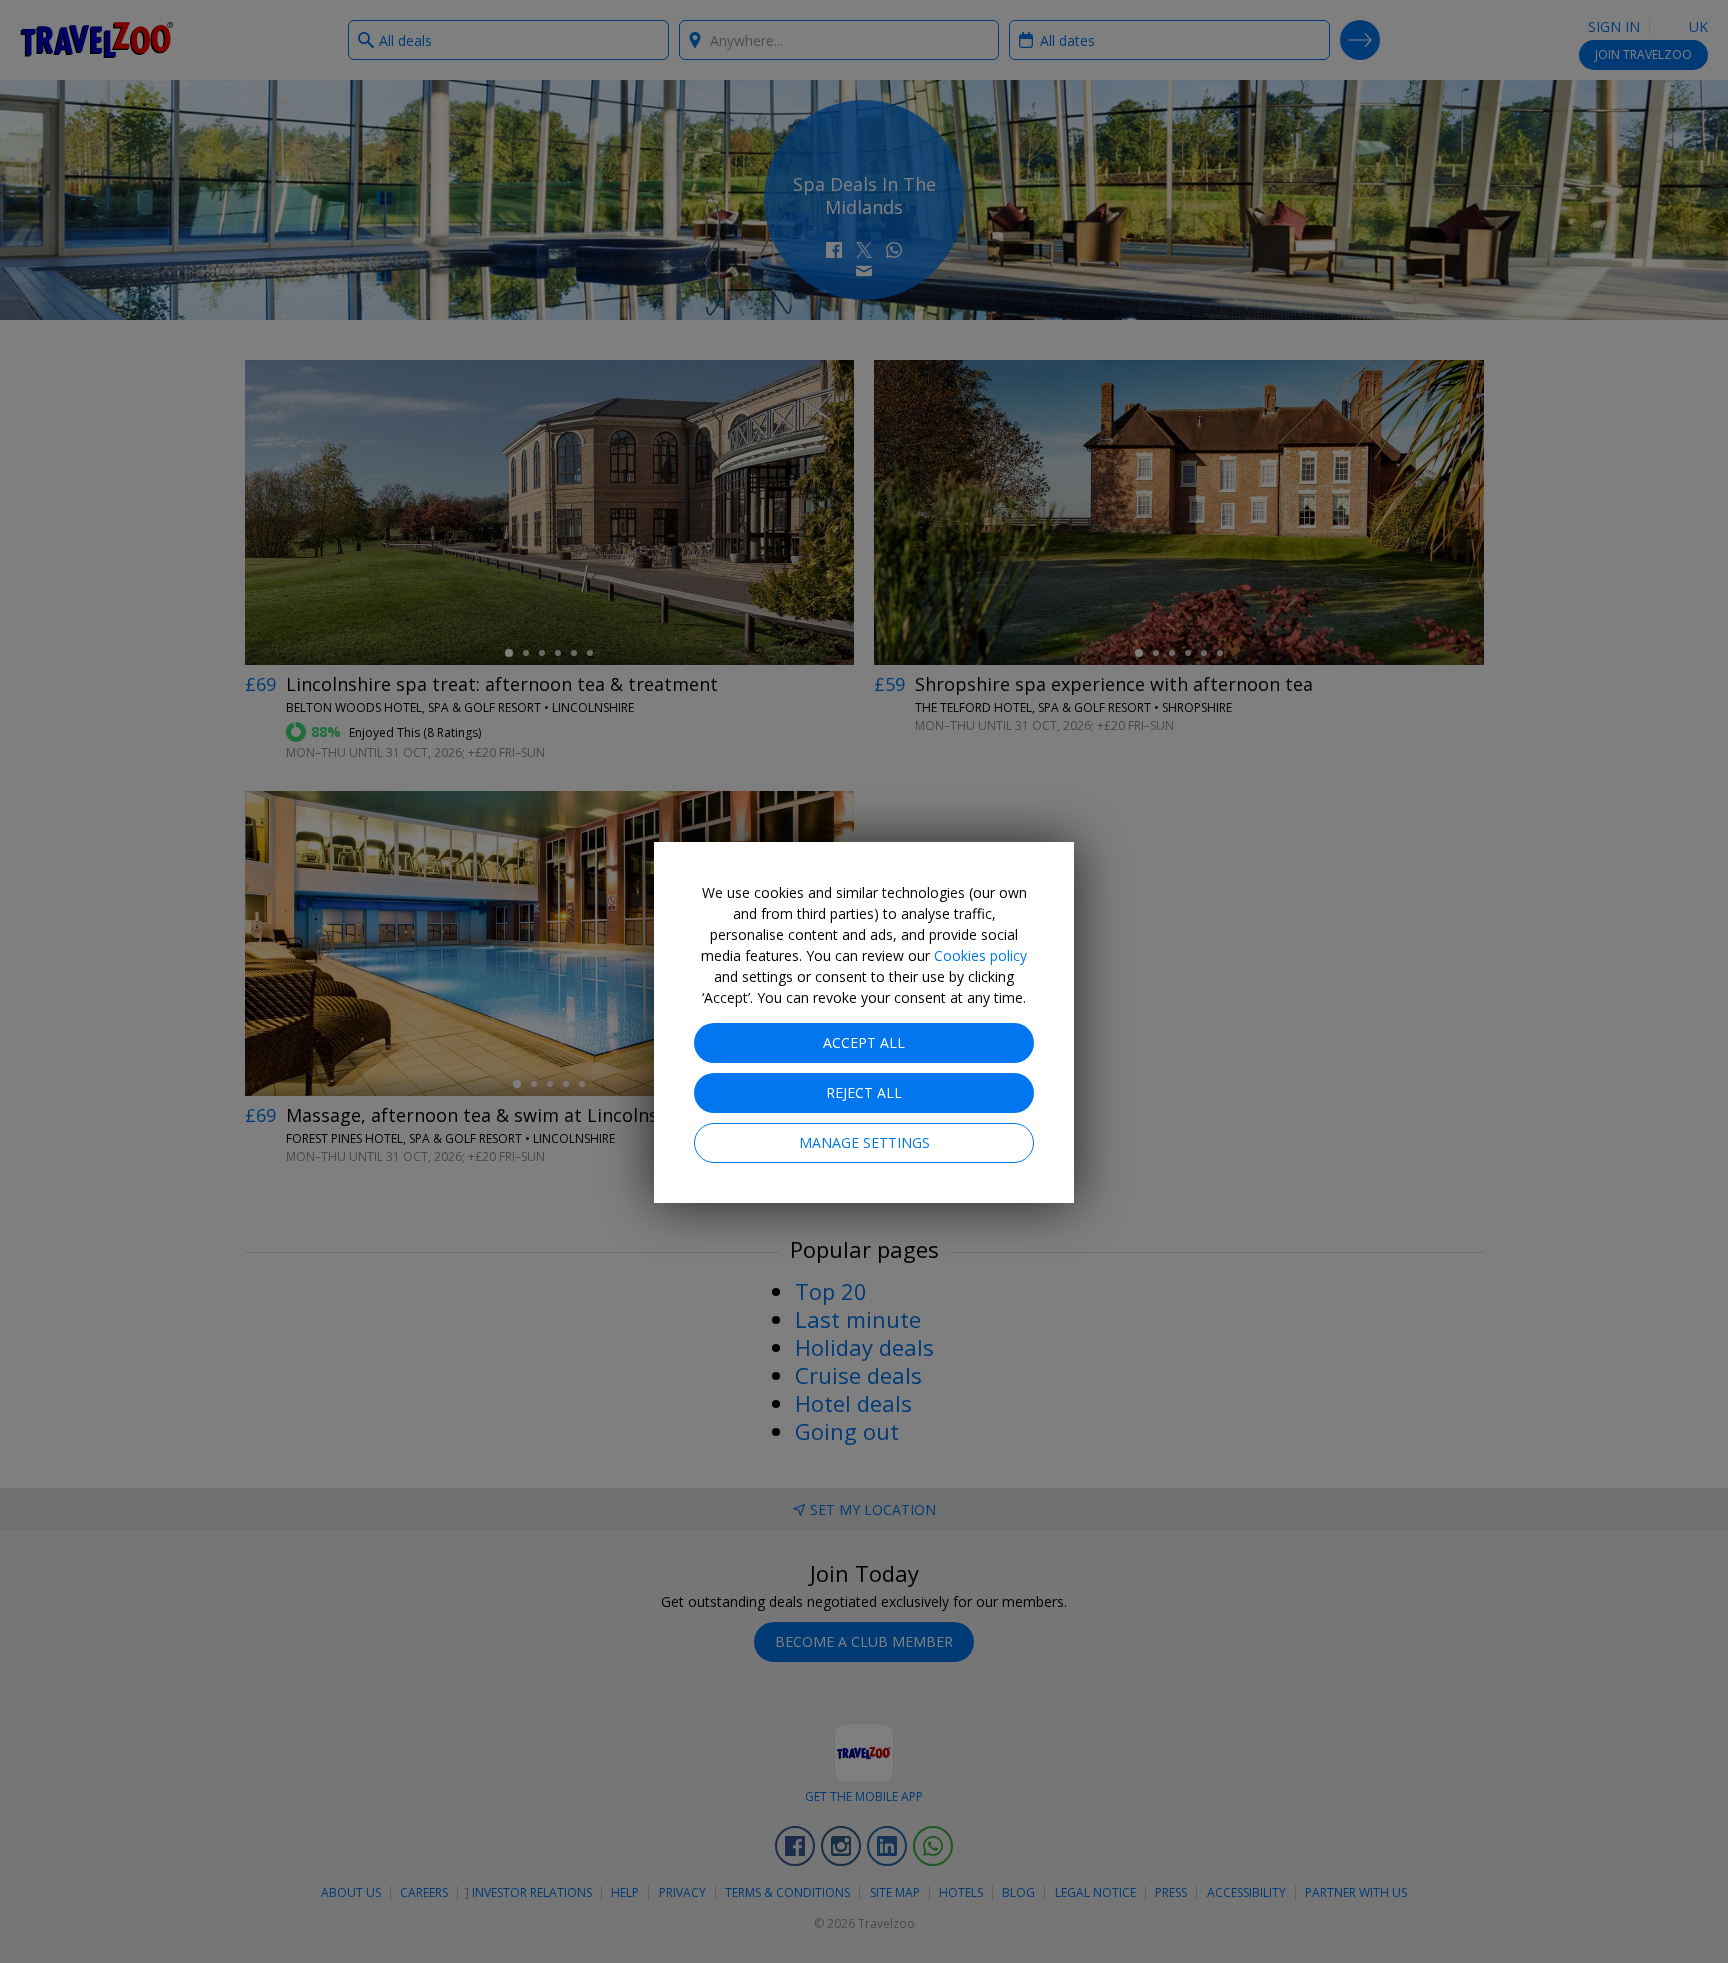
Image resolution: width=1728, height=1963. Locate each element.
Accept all (864, 1042)
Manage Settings (864, 1142)
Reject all (864, 1092)
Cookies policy (980, 955)
